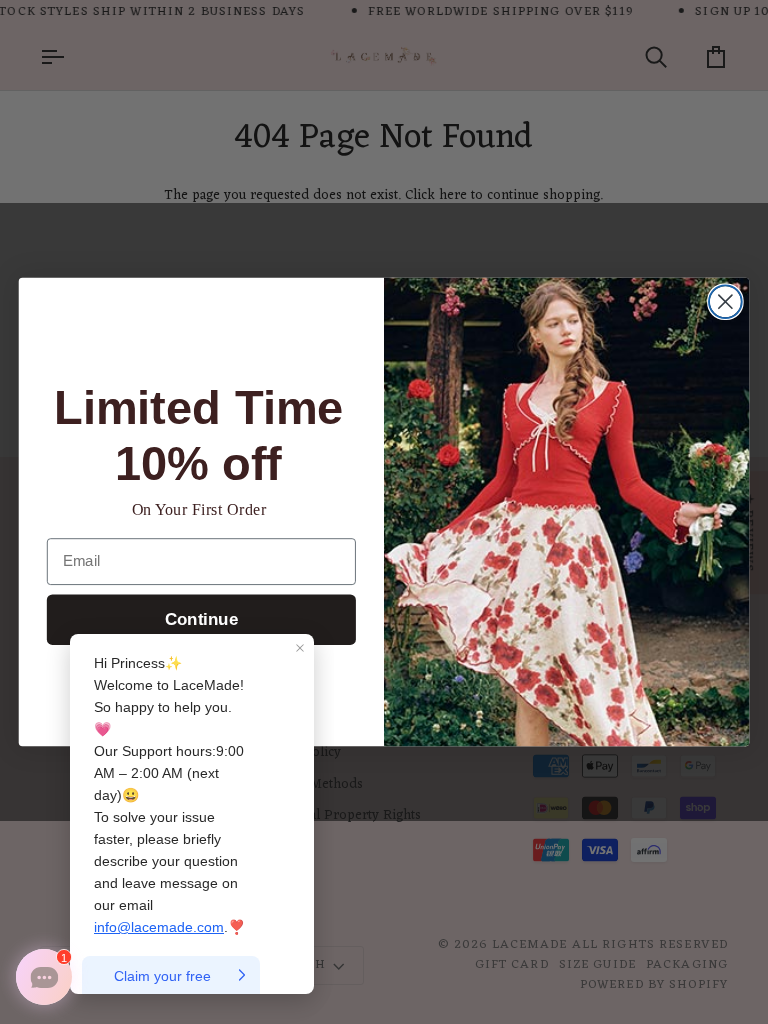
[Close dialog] (725, 301)
